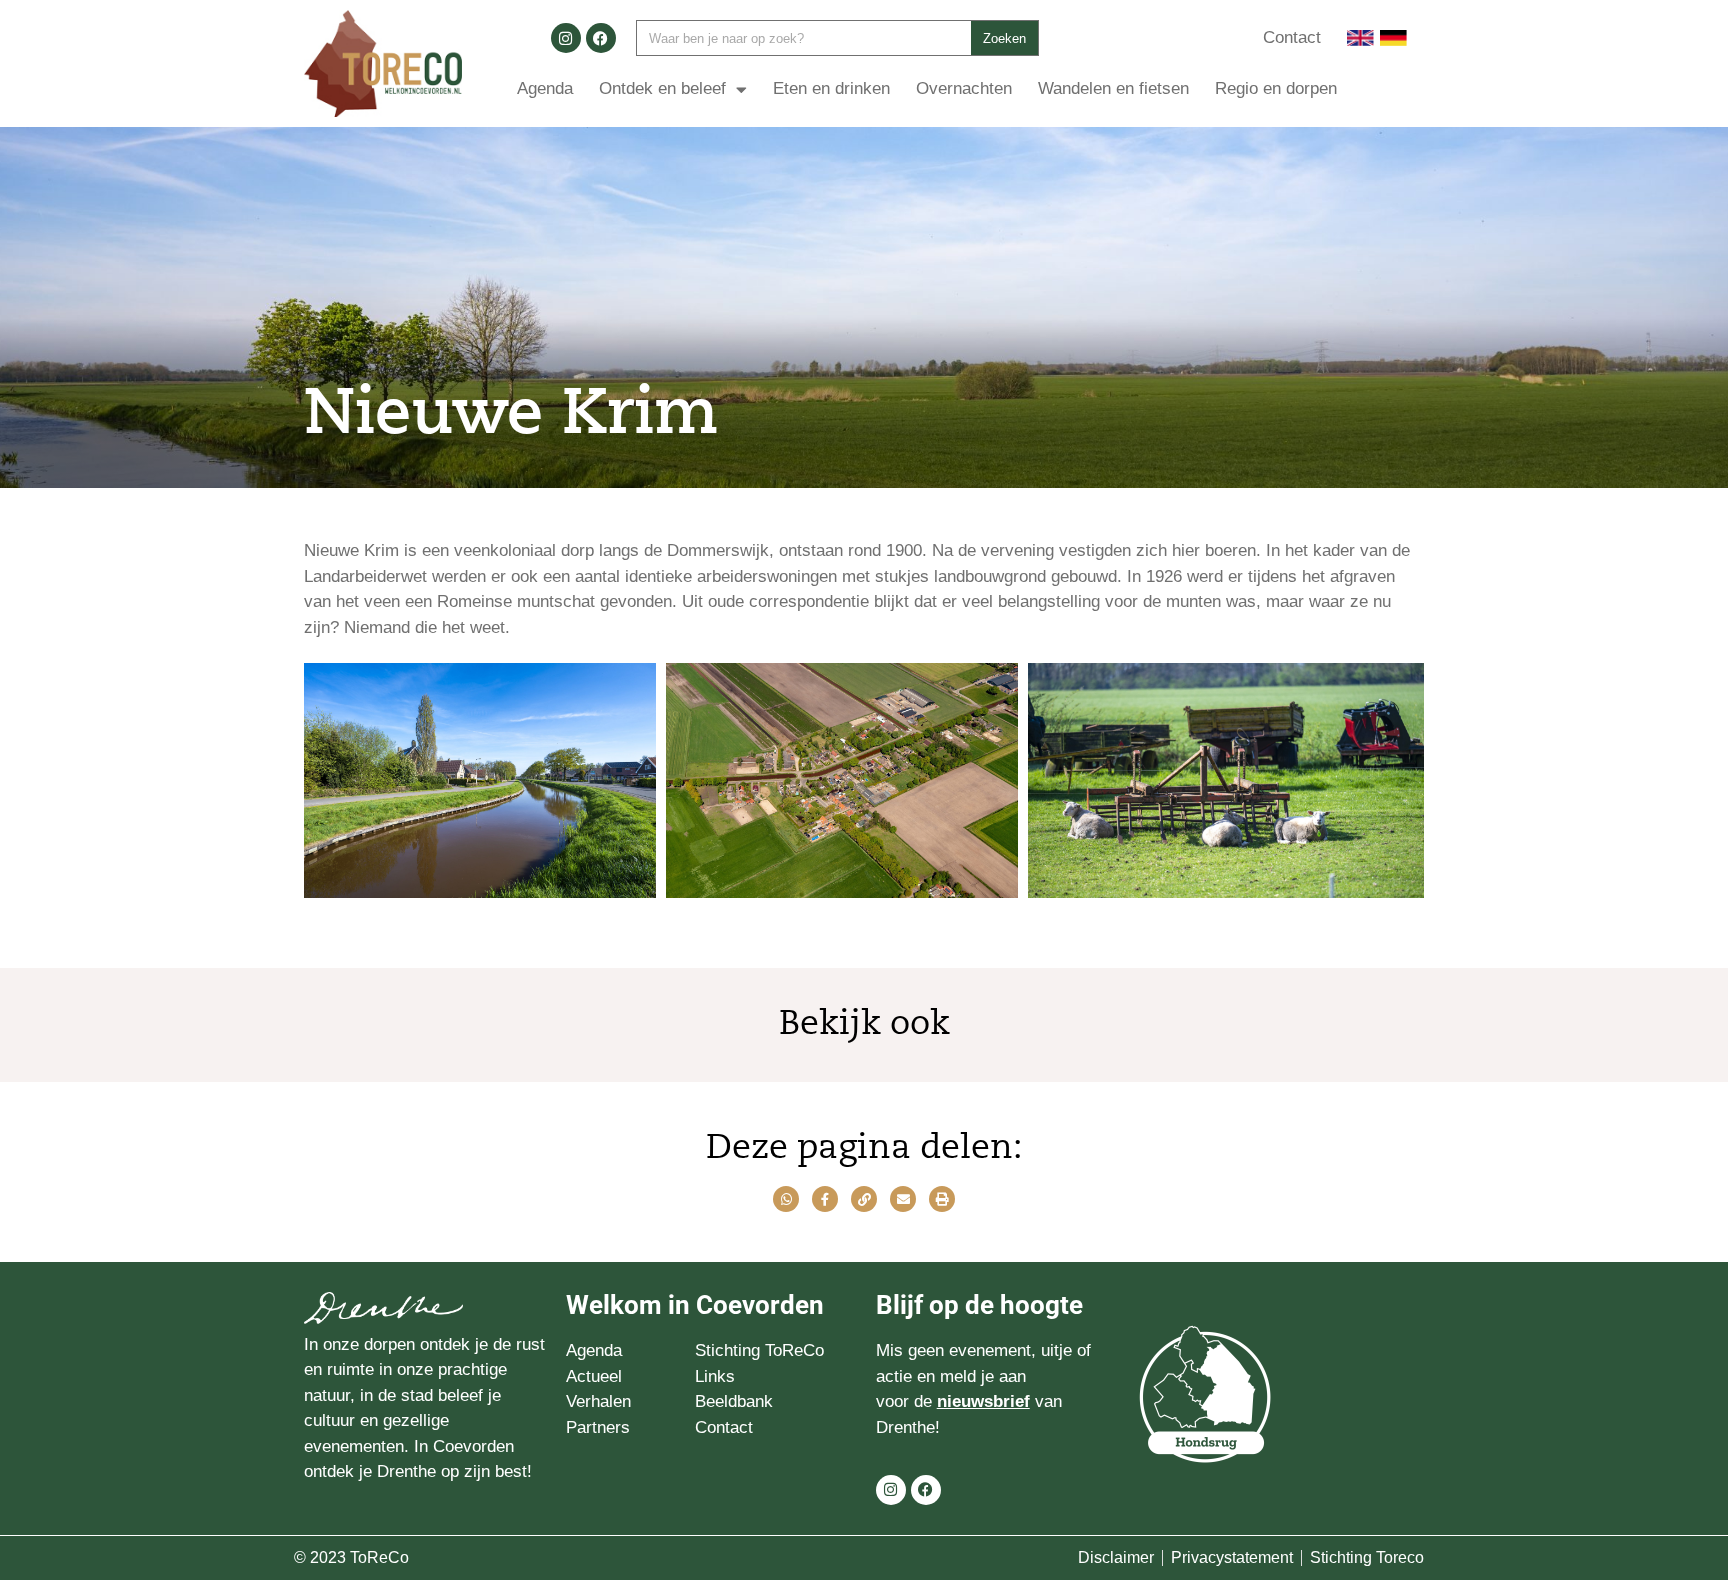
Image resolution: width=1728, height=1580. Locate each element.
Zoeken (1004, 38)
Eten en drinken (831, 88)
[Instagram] (566, 38)
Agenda (545, 88)
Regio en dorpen (1276, 88)
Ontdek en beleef (662, 88)
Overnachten (964, 88)
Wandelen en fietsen (1113, 88)
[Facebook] (601, 38)
